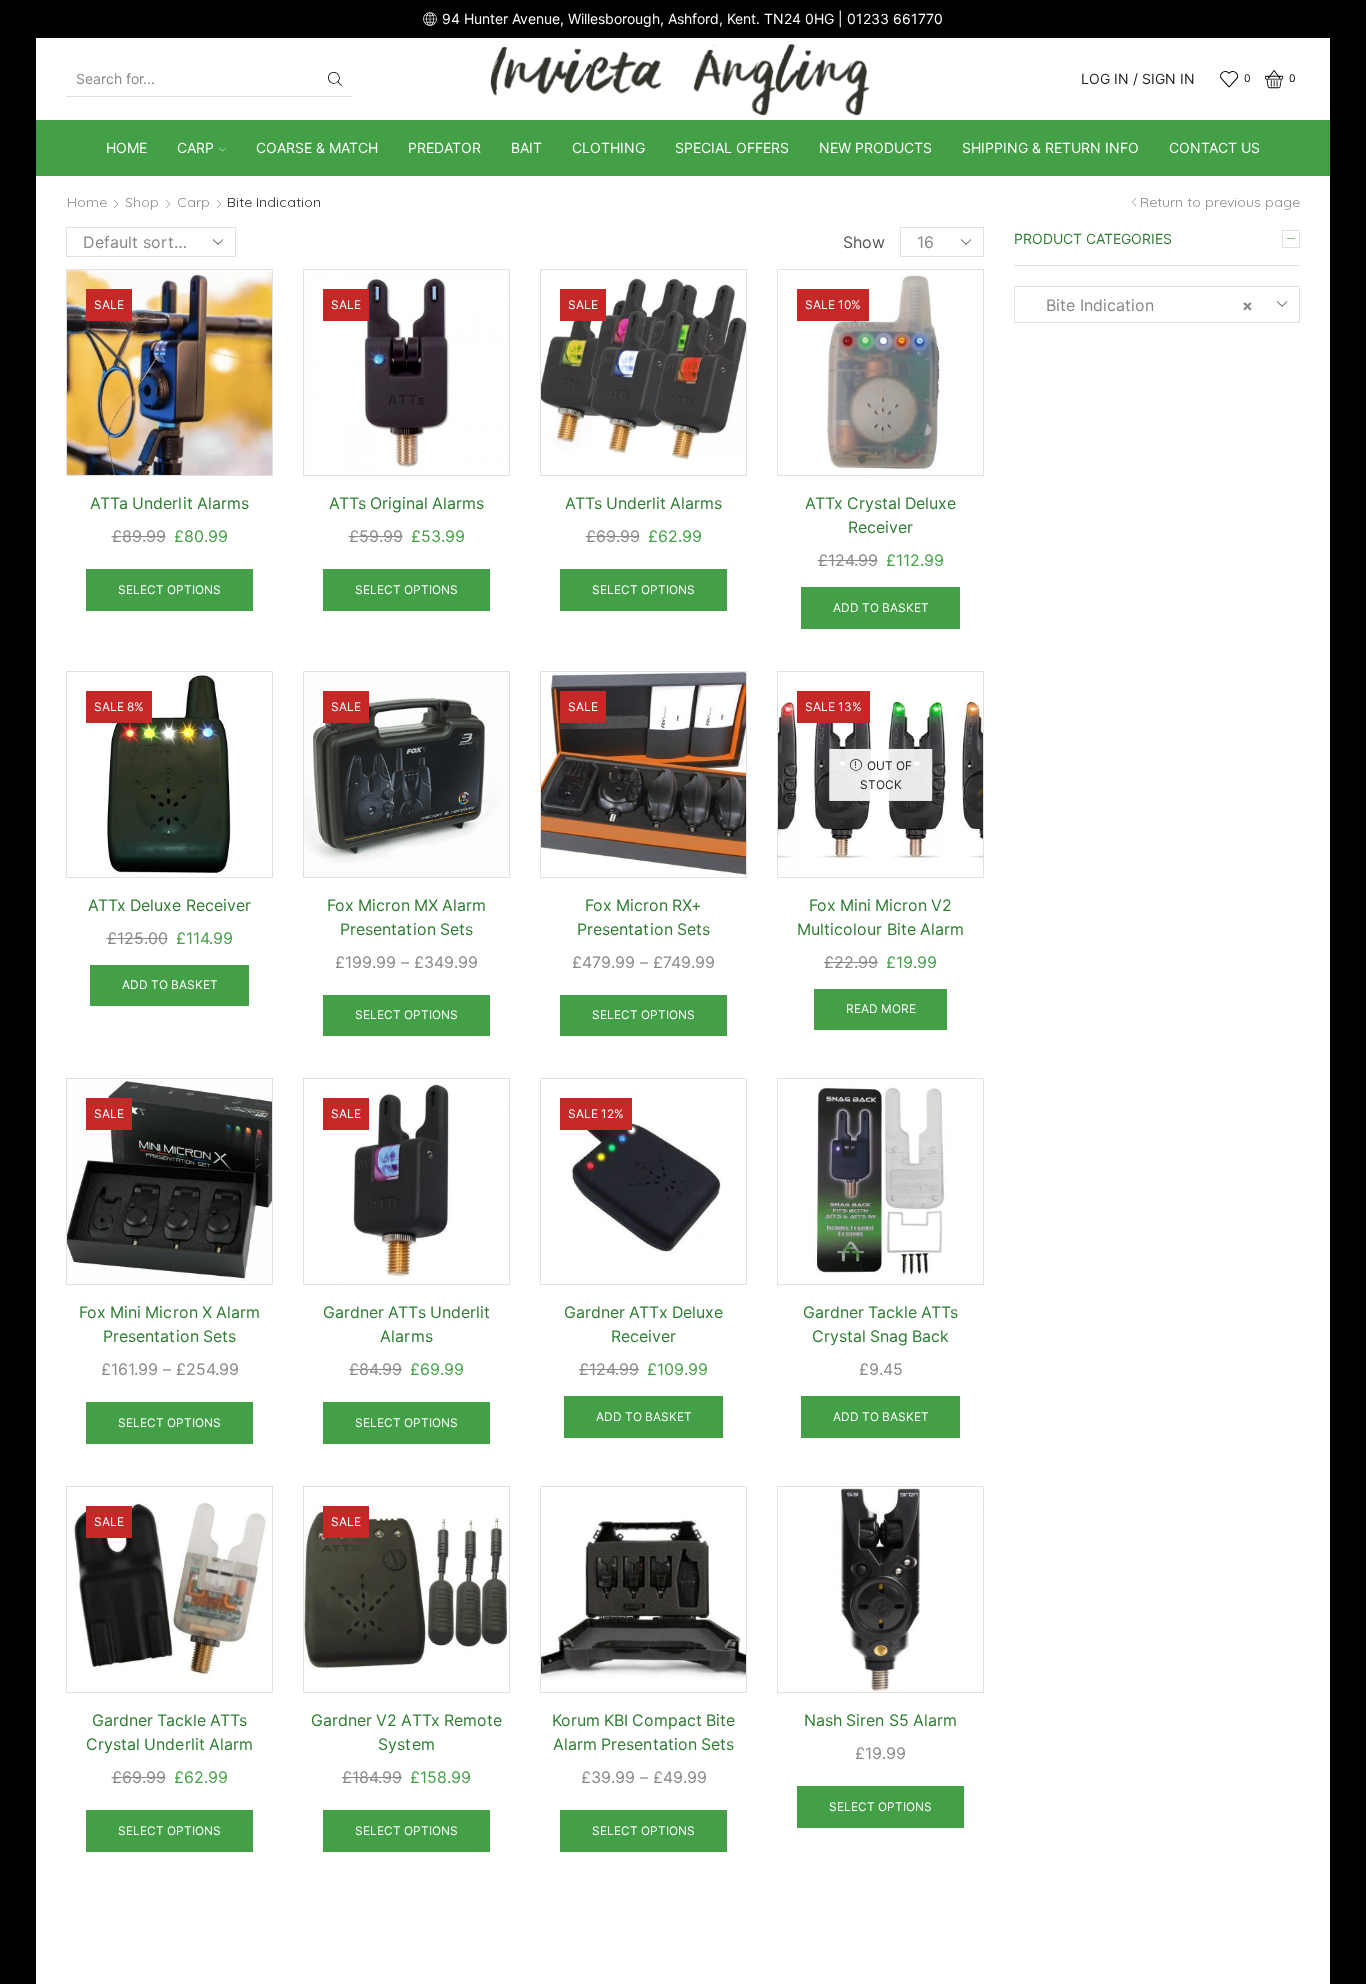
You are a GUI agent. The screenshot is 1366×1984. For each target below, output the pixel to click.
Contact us (1214, 147)
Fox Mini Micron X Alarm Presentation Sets (169, 1324)
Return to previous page (1220, 202)
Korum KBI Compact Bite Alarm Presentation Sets (643, 1732)
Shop (142, 202)
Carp (195, 147)
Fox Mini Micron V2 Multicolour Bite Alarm (880, 917)
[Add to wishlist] (240, 311)
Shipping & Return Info (1050, 147)
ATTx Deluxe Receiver (169, 905)
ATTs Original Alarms (406, 503)
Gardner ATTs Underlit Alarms (406, 1324)
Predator (444, 147)
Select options (169, 589)
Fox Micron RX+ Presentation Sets (643, 917)
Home (126, 147)
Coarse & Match (317, 147)
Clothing (608, 147)
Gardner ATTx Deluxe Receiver (643, 1324)
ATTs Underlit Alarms (643, 503)
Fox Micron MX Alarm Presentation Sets (406, 917)
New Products (875, 147)
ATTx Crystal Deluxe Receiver (880, 515)
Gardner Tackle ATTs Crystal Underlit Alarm (169, 1732)
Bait (526, 147)
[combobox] (1157, 304)
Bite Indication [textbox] (1142, 305)
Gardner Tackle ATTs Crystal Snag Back (880, 1324)
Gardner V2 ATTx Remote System (406, 1732)
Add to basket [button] (881, 607)
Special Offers (732, 147)
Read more (881, 1008)
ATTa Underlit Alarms (169, 503)
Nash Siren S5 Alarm (880, 1720)
